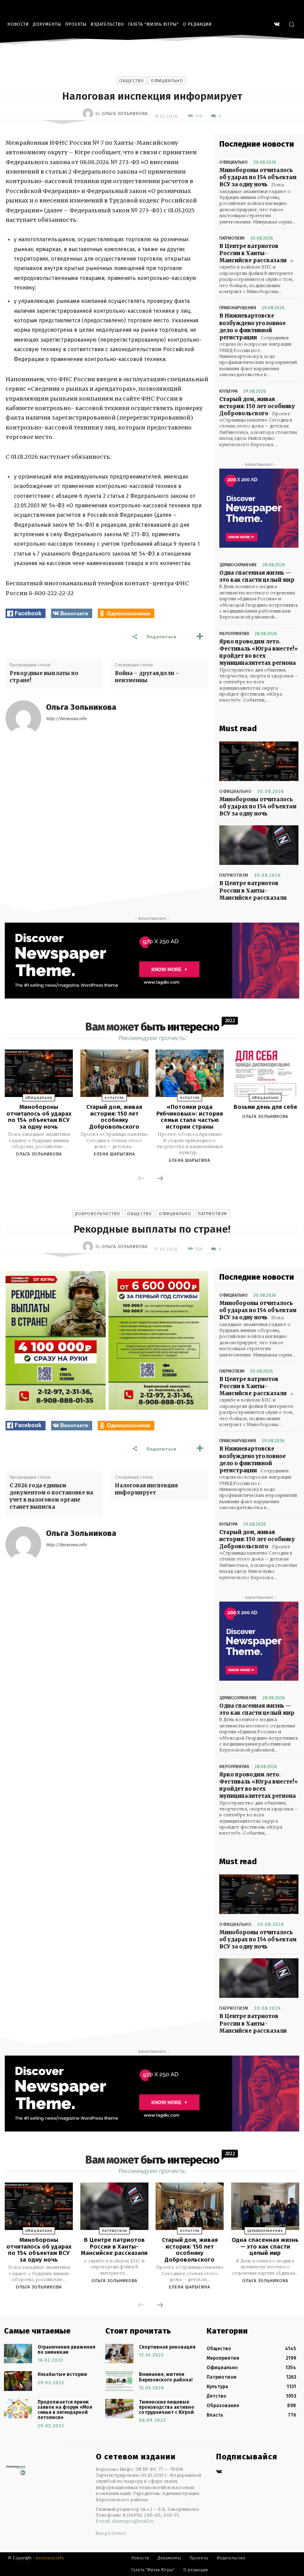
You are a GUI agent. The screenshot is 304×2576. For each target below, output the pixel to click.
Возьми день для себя (265, 1107)
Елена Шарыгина (114, 1154)
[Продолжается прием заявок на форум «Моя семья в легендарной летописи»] (18, 2409)
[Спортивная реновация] (119, 2354)
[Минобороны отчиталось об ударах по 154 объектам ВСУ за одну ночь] (259, 761)
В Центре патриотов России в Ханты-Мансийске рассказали (253, 253)
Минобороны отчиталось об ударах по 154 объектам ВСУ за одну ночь (258, 177)
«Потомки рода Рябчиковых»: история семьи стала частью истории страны (190, 1117)
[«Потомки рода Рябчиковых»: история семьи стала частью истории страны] (190, 1073)
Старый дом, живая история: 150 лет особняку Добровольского (257, 406)
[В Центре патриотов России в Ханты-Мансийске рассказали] (259, 845)
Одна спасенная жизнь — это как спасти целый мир (257, 576)
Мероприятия (234, 634)
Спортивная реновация (167, 2347)
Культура (228, 391)
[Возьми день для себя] (265, 1073)
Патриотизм (232, 238)
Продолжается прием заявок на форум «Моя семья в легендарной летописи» (65, 2410)
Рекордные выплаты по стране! (44, 677)
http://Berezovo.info (66, 719)
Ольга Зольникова (125, 114)
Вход (101, 2533)
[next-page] (160, 1179)
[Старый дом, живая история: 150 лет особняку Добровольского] (114, 1073)
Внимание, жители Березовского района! (166, 2377)
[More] (200, 636)
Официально (167, 81)
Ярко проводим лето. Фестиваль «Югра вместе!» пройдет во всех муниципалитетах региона (258, 653)
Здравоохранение (238, 565)
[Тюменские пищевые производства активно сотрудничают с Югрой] (119, 2409)
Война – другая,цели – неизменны (147, 677)
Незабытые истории (62, 2374)
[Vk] (219, 2472)
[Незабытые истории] (18, 2381)
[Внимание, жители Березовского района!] (119, 2381)
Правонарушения (238, 308)
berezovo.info (50, 2558)
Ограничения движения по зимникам (66, 2350)
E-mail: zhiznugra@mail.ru (125, 2521)
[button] (292, 24)
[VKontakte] (277, 25)
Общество (132, 81)
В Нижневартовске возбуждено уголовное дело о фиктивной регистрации (253, 327)
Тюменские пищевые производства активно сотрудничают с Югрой (167, 2407)
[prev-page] (141, 1179)
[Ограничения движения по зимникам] (18, 2354)
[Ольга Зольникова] (89, 113)
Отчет (119, 2533)
